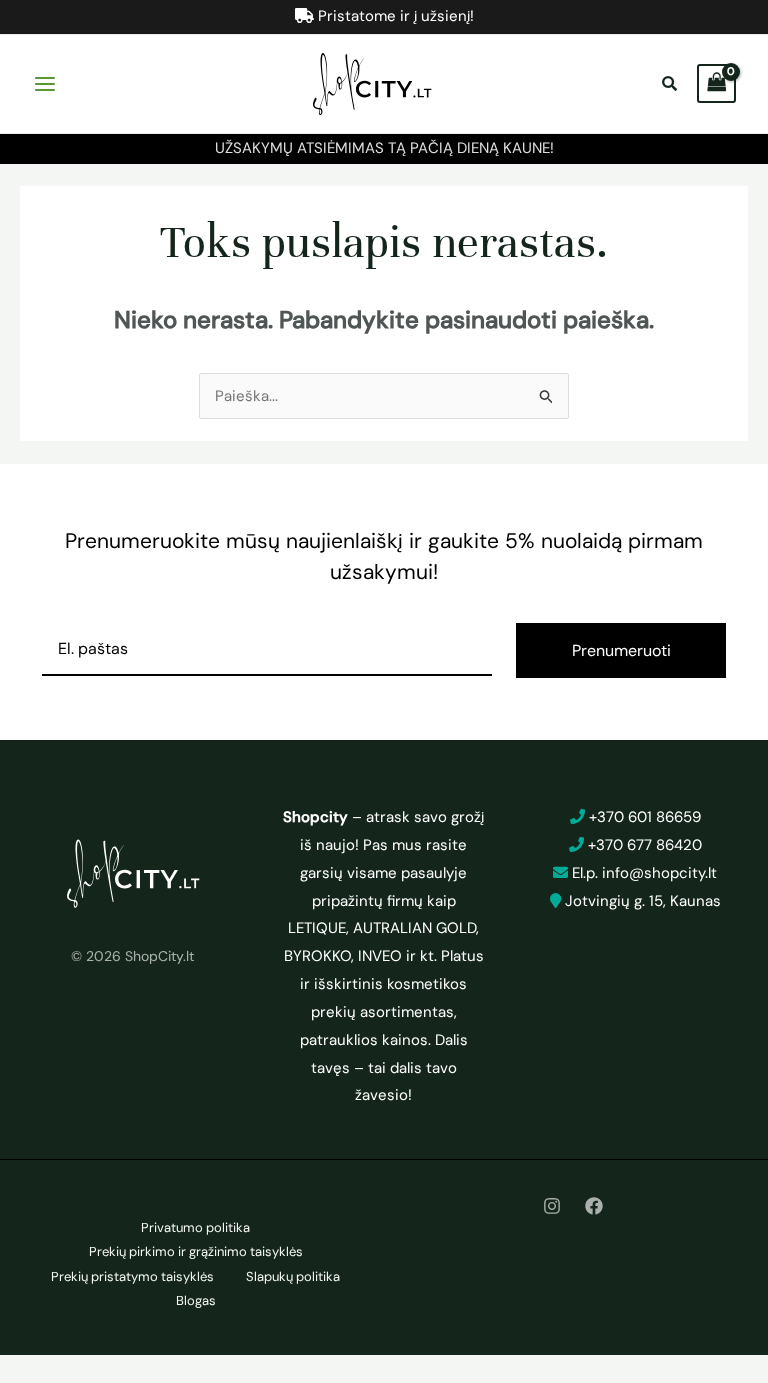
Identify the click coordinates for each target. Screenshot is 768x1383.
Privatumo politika (195, 1227)
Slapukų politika (293, 1276)
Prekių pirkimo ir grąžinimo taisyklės (196, 1251)
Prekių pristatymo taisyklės (132, 1276)
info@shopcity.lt (659, 873)
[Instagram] (552, 1206)
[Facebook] (594, 1206)
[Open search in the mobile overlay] (672, 84)
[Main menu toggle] (44, 83)
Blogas (196, 1300)
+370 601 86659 (645, 817)
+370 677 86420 (645, 845)
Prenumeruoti (621, 650)
